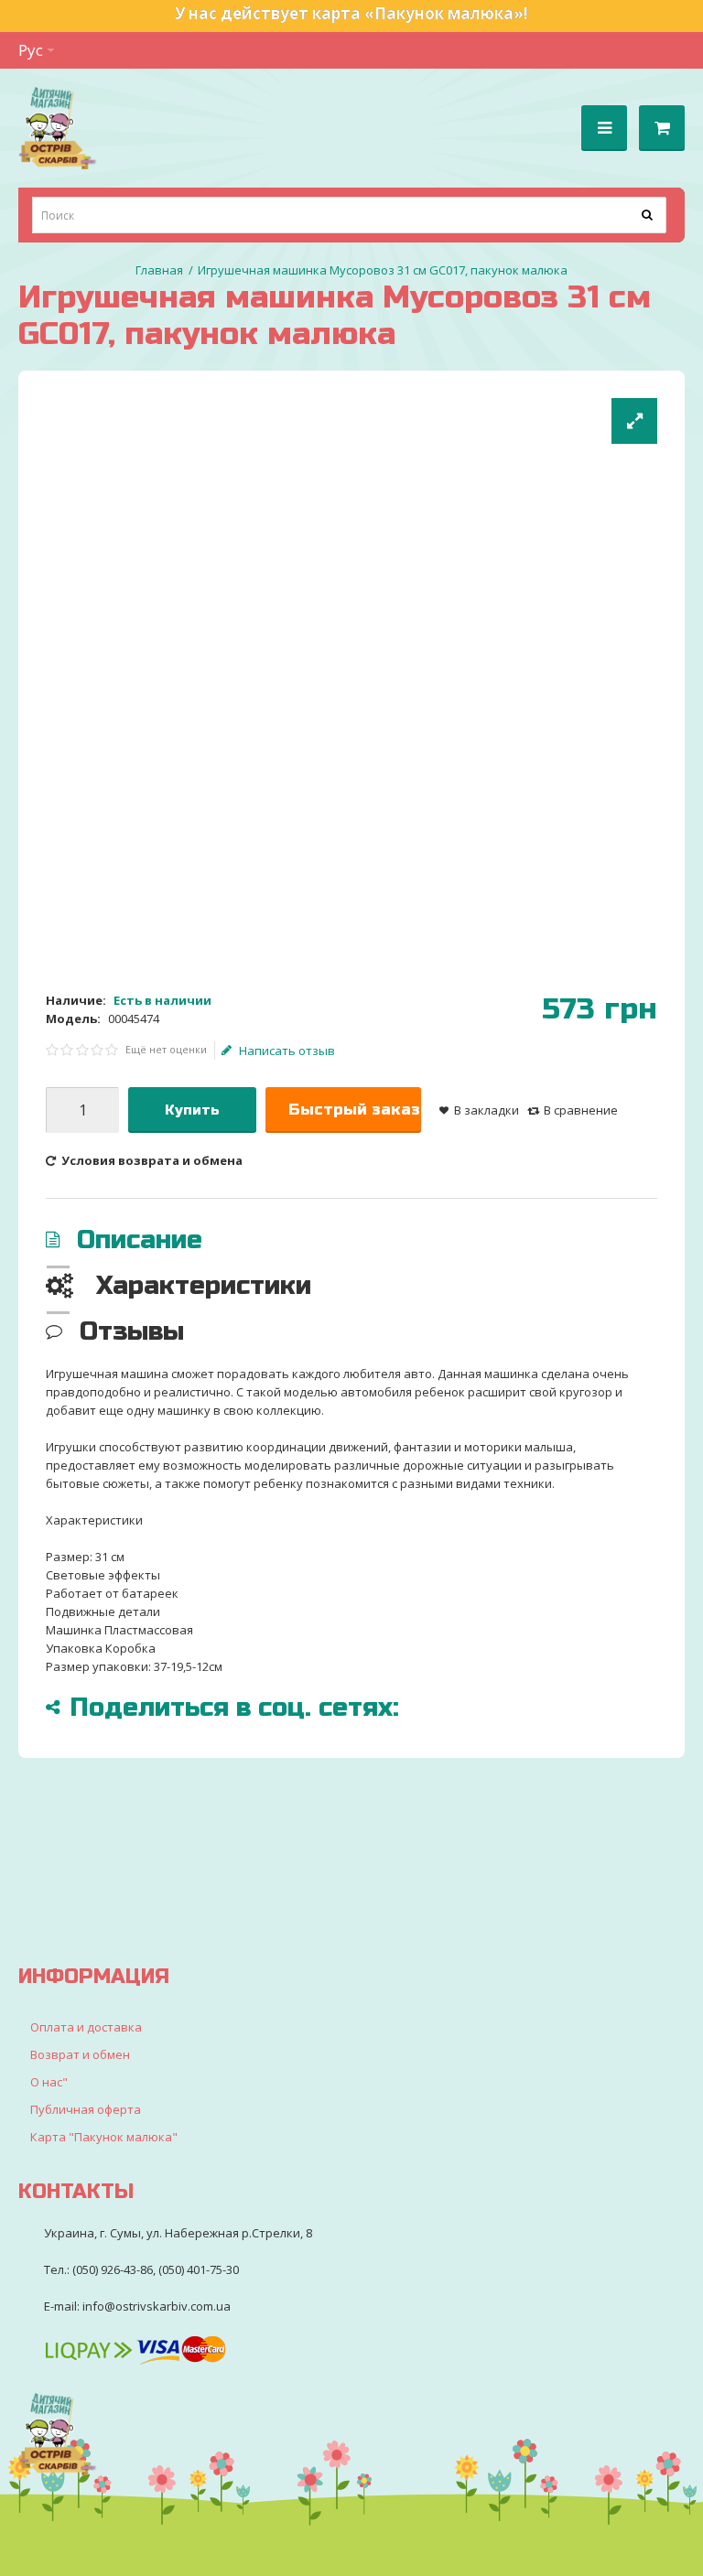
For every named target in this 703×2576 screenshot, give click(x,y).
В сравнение (581, 1110)
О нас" (49, 2082)
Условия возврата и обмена (151, 1160)
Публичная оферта (86, 2109)
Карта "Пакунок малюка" (104, 2137)
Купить (192, 1110)
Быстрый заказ (354, 1110)
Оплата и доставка (86, 2027)
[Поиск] (648, 215)
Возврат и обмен (80, 2054)
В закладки (487, 1110)
